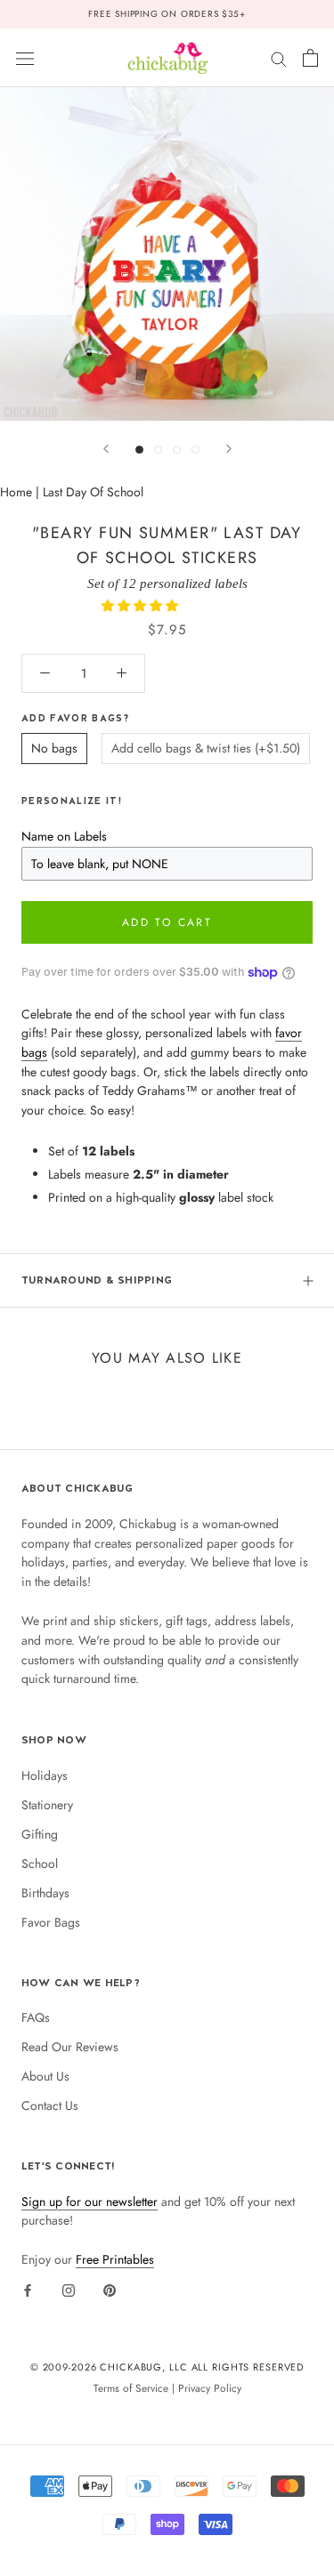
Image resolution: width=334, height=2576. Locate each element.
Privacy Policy (210, 2388)
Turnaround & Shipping (97, 1280)
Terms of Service (131, 2388)
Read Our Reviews (70, 2047)
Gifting (40, 1834)
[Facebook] (28, 2290)
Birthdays (45, 1893)
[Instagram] (69, 2290)
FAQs (36, 2017)
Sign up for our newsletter (90, 2202)
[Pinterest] (110, 2290)
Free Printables (115, 2259)
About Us (45, 2076)
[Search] (279, 57)
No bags (54, 748)
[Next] (229, 449)
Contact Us (50, 2105)
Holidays (45, 1775)
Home (16, 492)
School (40, 1864)
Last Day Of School (93, 492)
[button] (142, 606)
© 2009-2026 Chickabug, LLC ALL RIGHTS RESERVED (167, 2367)
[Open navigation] (25, 58)
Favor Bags (51, 1922)
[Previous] (106, 449)
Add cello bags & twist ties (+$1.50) (206, 748)
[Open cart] (310, 58)
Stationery (47, 1805)
